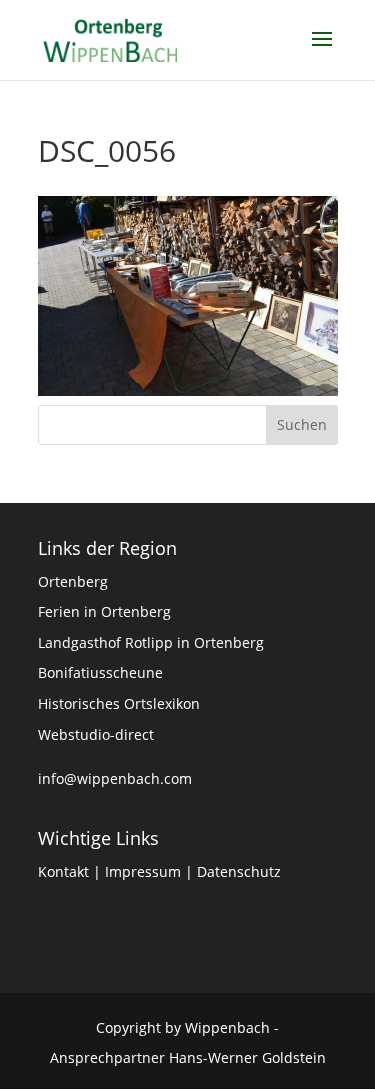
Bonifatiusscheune (100, 672)
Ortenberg (73, 581)
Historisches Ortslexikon (119, 703)
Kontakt (63, 871)
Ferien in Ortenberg (104, 611)
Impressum (143, 871)
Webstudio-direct (96, 734)
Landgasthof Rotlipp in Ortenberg (151, 642)
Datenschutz (239, 871)
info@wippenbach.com (115, 778)
